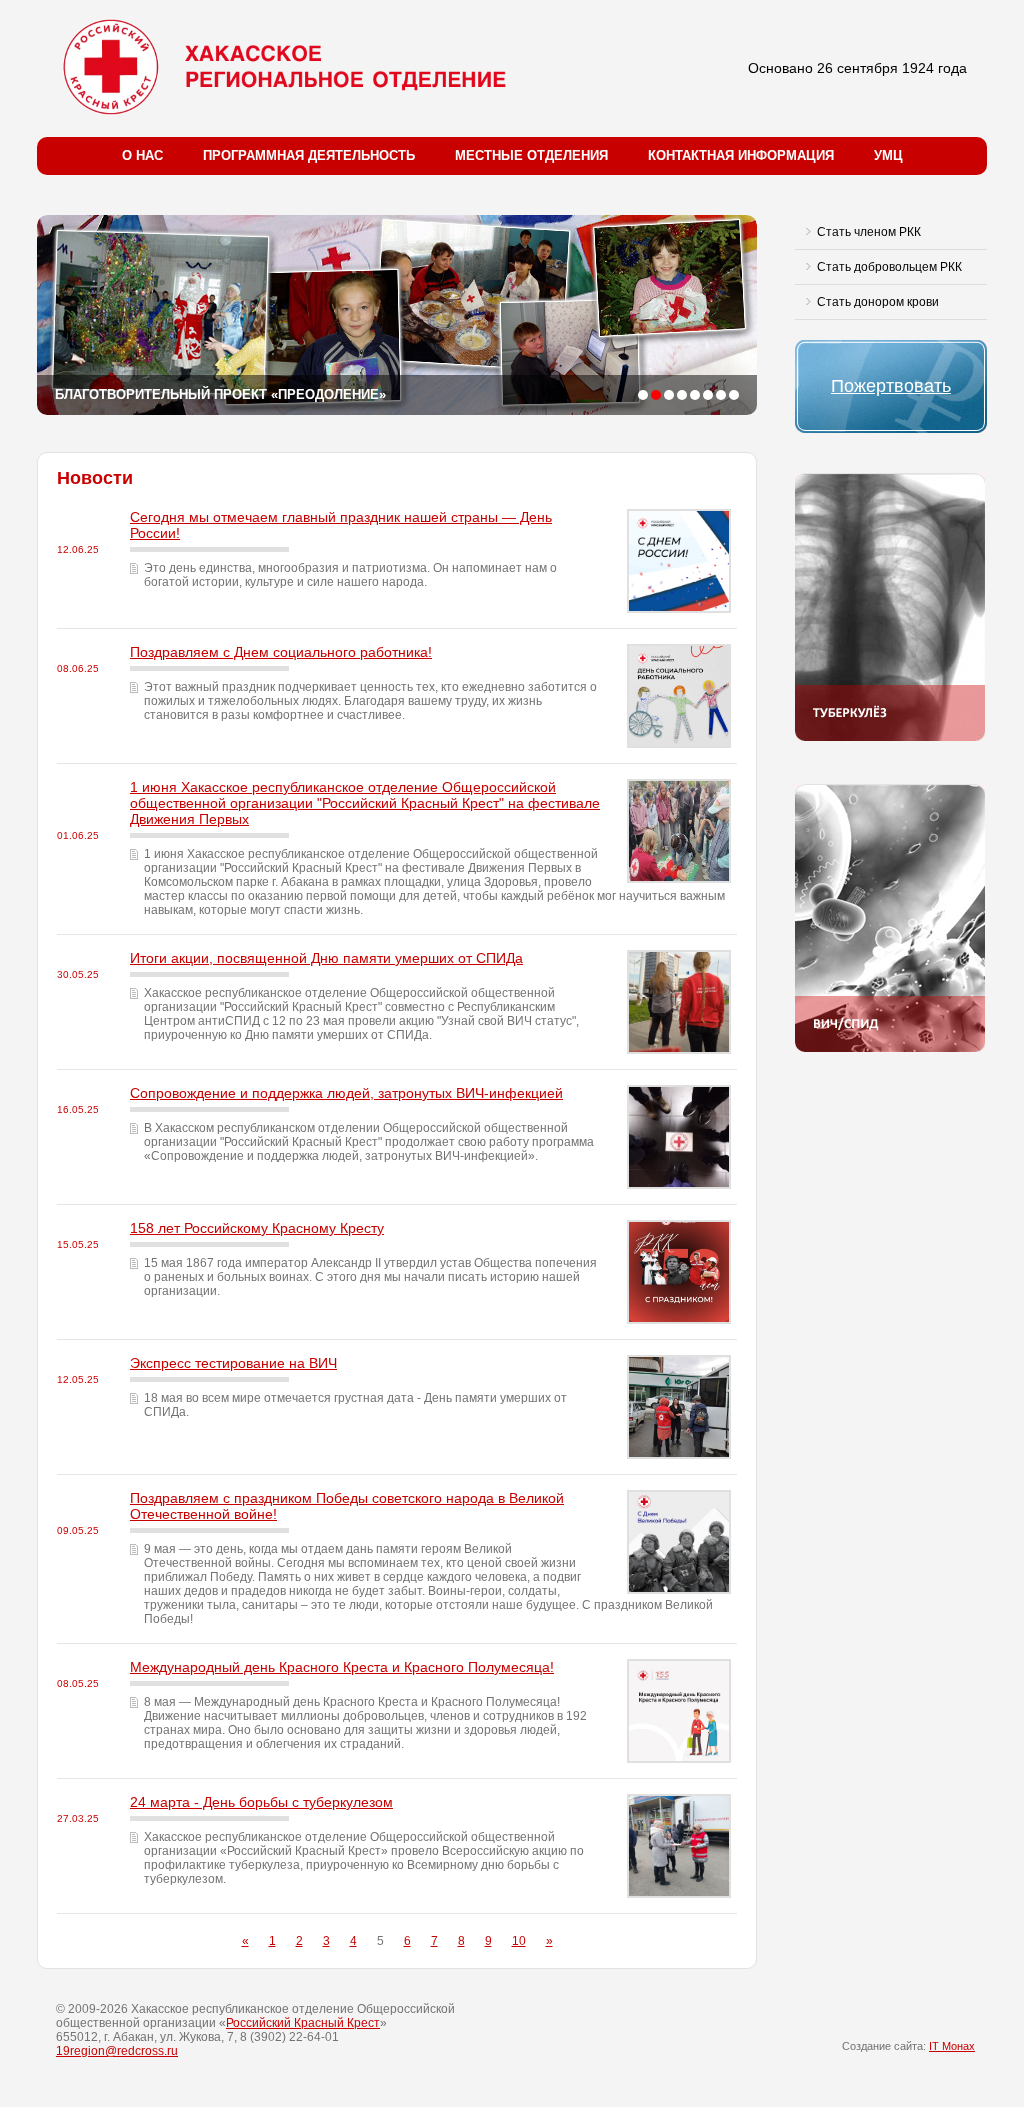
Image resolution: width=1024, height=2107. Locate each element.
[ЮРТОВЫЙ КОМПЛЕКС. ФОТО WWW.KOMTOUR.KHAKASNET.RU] (708, 395)
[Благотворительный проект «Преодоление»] (656, 395)
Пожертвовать (891, 386)
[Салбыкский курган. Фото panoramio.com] (643, 395)
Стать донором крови (878, 302)
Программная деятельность (309, 155)
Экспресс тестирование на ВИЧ (233, 1363)
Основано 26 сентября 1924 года (857, 68)
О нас (142, 155)
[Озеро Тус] (695, 395)
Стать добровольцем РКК (889, 267)
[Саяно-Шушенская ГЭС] (669, 395)
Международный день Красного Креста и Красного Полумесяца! (342, 1667)
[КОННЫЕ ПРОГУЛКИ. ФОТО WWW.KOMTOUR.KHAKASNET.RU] (734, 395)
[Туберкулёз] (890, 737)
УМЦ (888, 155)
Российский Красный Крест (303, 2023)
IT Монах (952, 2046)
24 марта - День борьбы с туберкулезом (261, 1802)
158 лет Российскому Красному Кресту (257, 1228)
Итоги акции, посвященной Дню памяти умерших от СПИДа (326, 958)
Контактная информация (741, 155)
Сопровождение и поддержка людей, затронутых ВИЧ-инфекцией (346, 1093)
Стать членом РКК (869, 232)
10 (519, 1941)
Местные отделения (531, 155)
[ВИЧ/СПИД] (890, 1048)
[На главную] (291, 67)
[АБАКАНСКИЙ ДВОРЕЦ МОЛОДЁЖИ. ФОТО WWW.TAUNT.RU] (721, 395)
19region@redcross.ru (117, 2051)
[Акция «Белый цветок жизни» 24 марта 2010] (682, 395)
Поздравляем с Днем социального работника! (281, 652)
